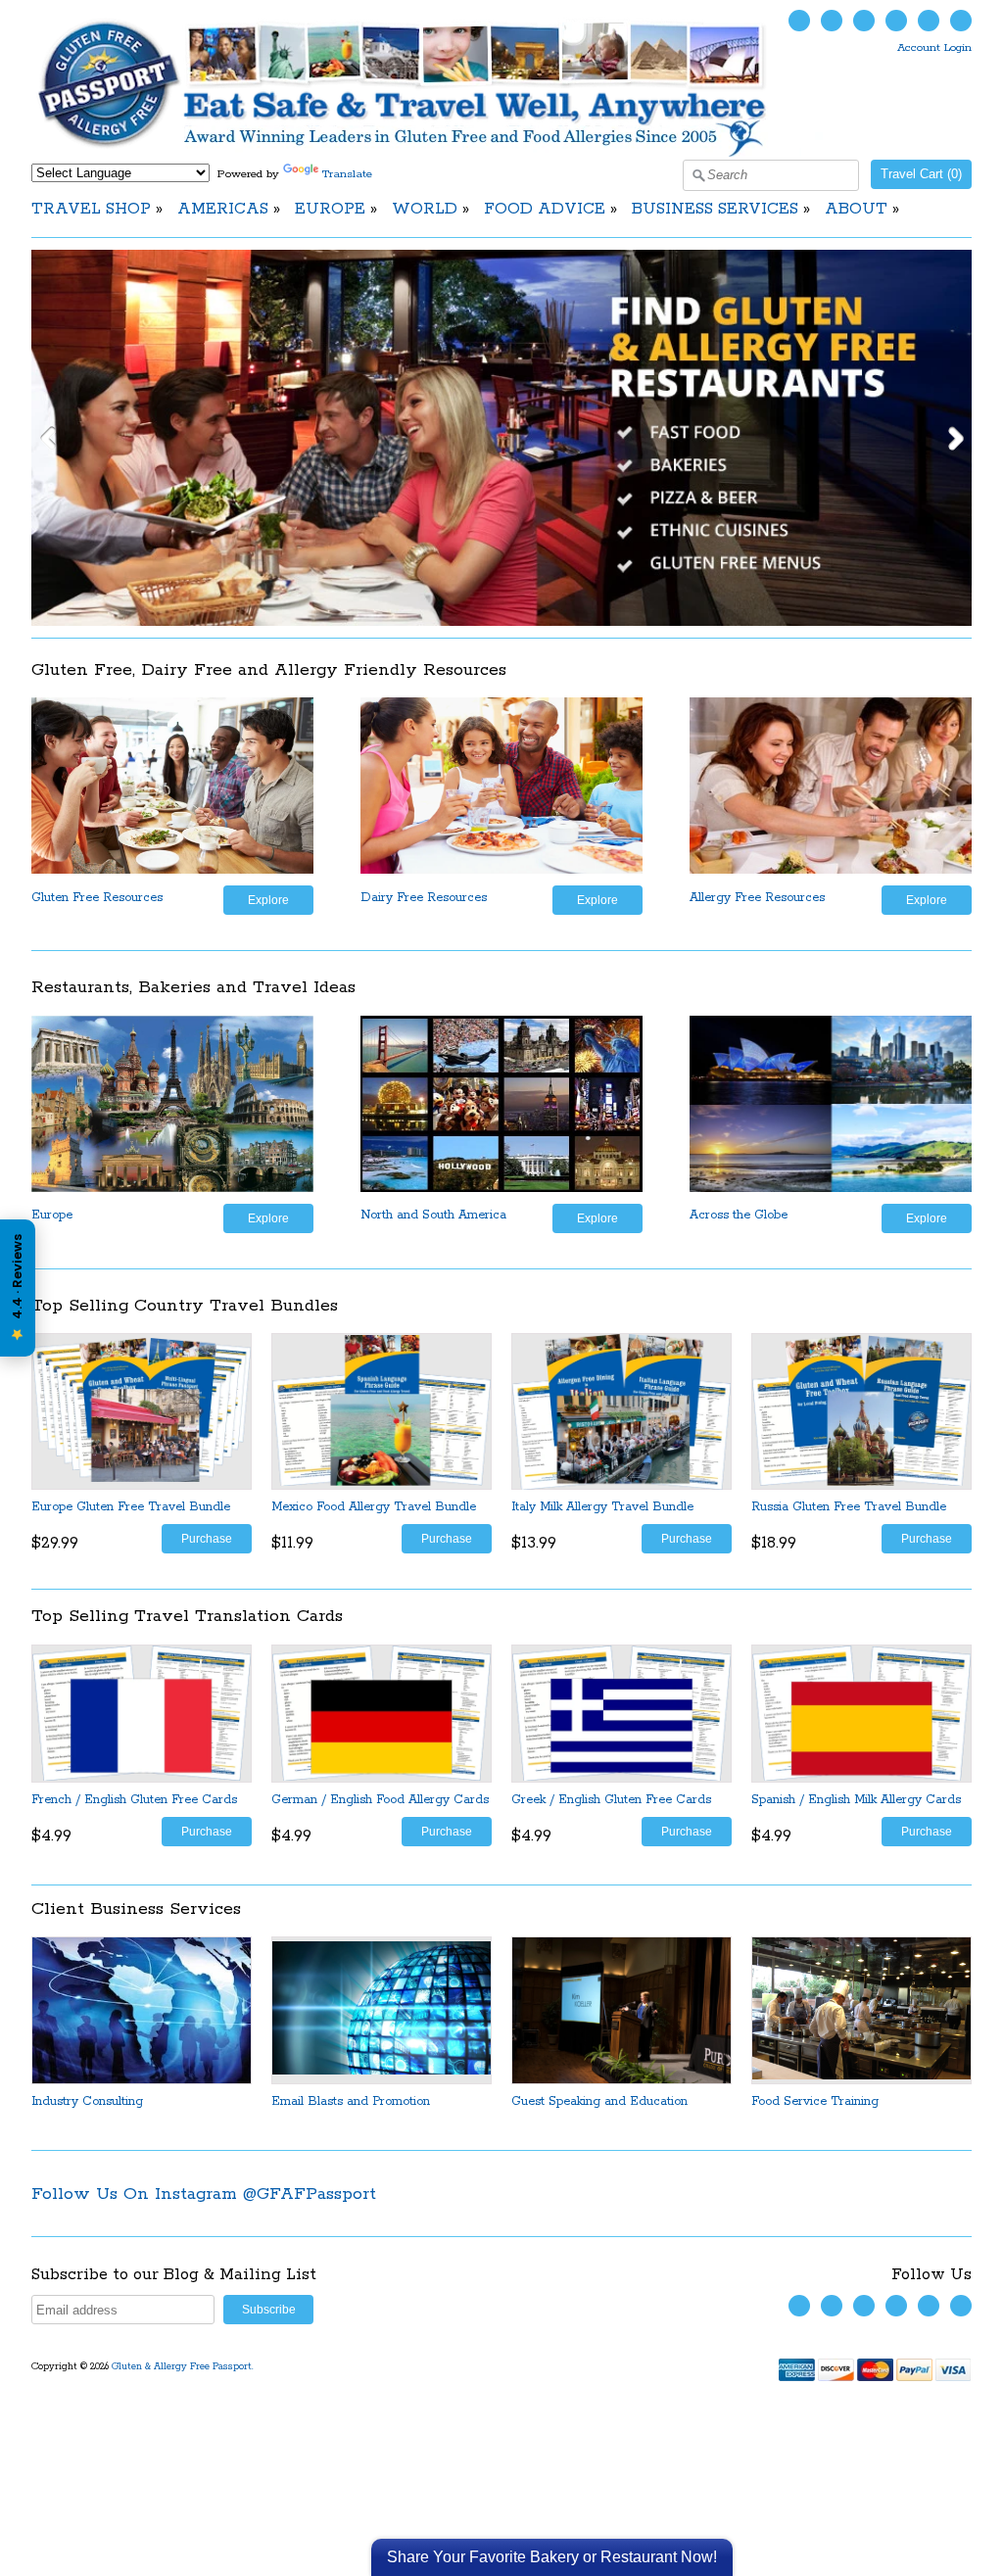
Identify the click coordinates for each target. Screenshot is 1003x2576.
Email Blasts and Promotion (351, 2101)
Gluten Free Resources (97, 898)
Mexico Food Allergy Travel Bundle (374, 1507)
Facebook (832, 21)
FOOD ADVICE (545, 209)
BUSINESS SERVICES (715, 209)
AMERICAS (223, 209)
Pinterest (929, 21)
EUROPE (330, 209)
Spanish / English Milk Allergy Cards (856, 1800)
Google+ (961, 21)
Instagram (896, 21)
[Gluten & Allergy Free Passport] (435, 153)
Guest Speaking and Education (599, 2101)
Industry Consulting (87, 2101)
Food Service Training (815, 2101)
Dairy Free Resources (424, 898)
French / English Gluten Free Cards (134, 1800)
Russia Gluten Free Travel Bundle (849, 1507)
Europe (52, 1215)
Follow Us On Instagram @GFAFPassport (204, 2194)
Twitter (799, 21)
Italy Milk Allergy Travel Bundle (602, 1507)
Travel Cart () (921, 174)
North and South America (433, 1215)
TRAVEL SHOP (91, 209)
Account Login (934, 48)
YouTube (864, 21)
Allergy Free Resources (757, 898)
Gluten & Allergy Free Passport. (184, 2367)
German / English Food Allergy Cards (380, 1800)
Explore (268, 900)
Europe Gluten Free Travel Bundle (131, 1507)
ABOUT (856, 209)
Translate (347, 174)
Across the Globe (739, 1215)
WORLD (425, 209)
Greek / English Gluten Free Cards (611, 1800)
